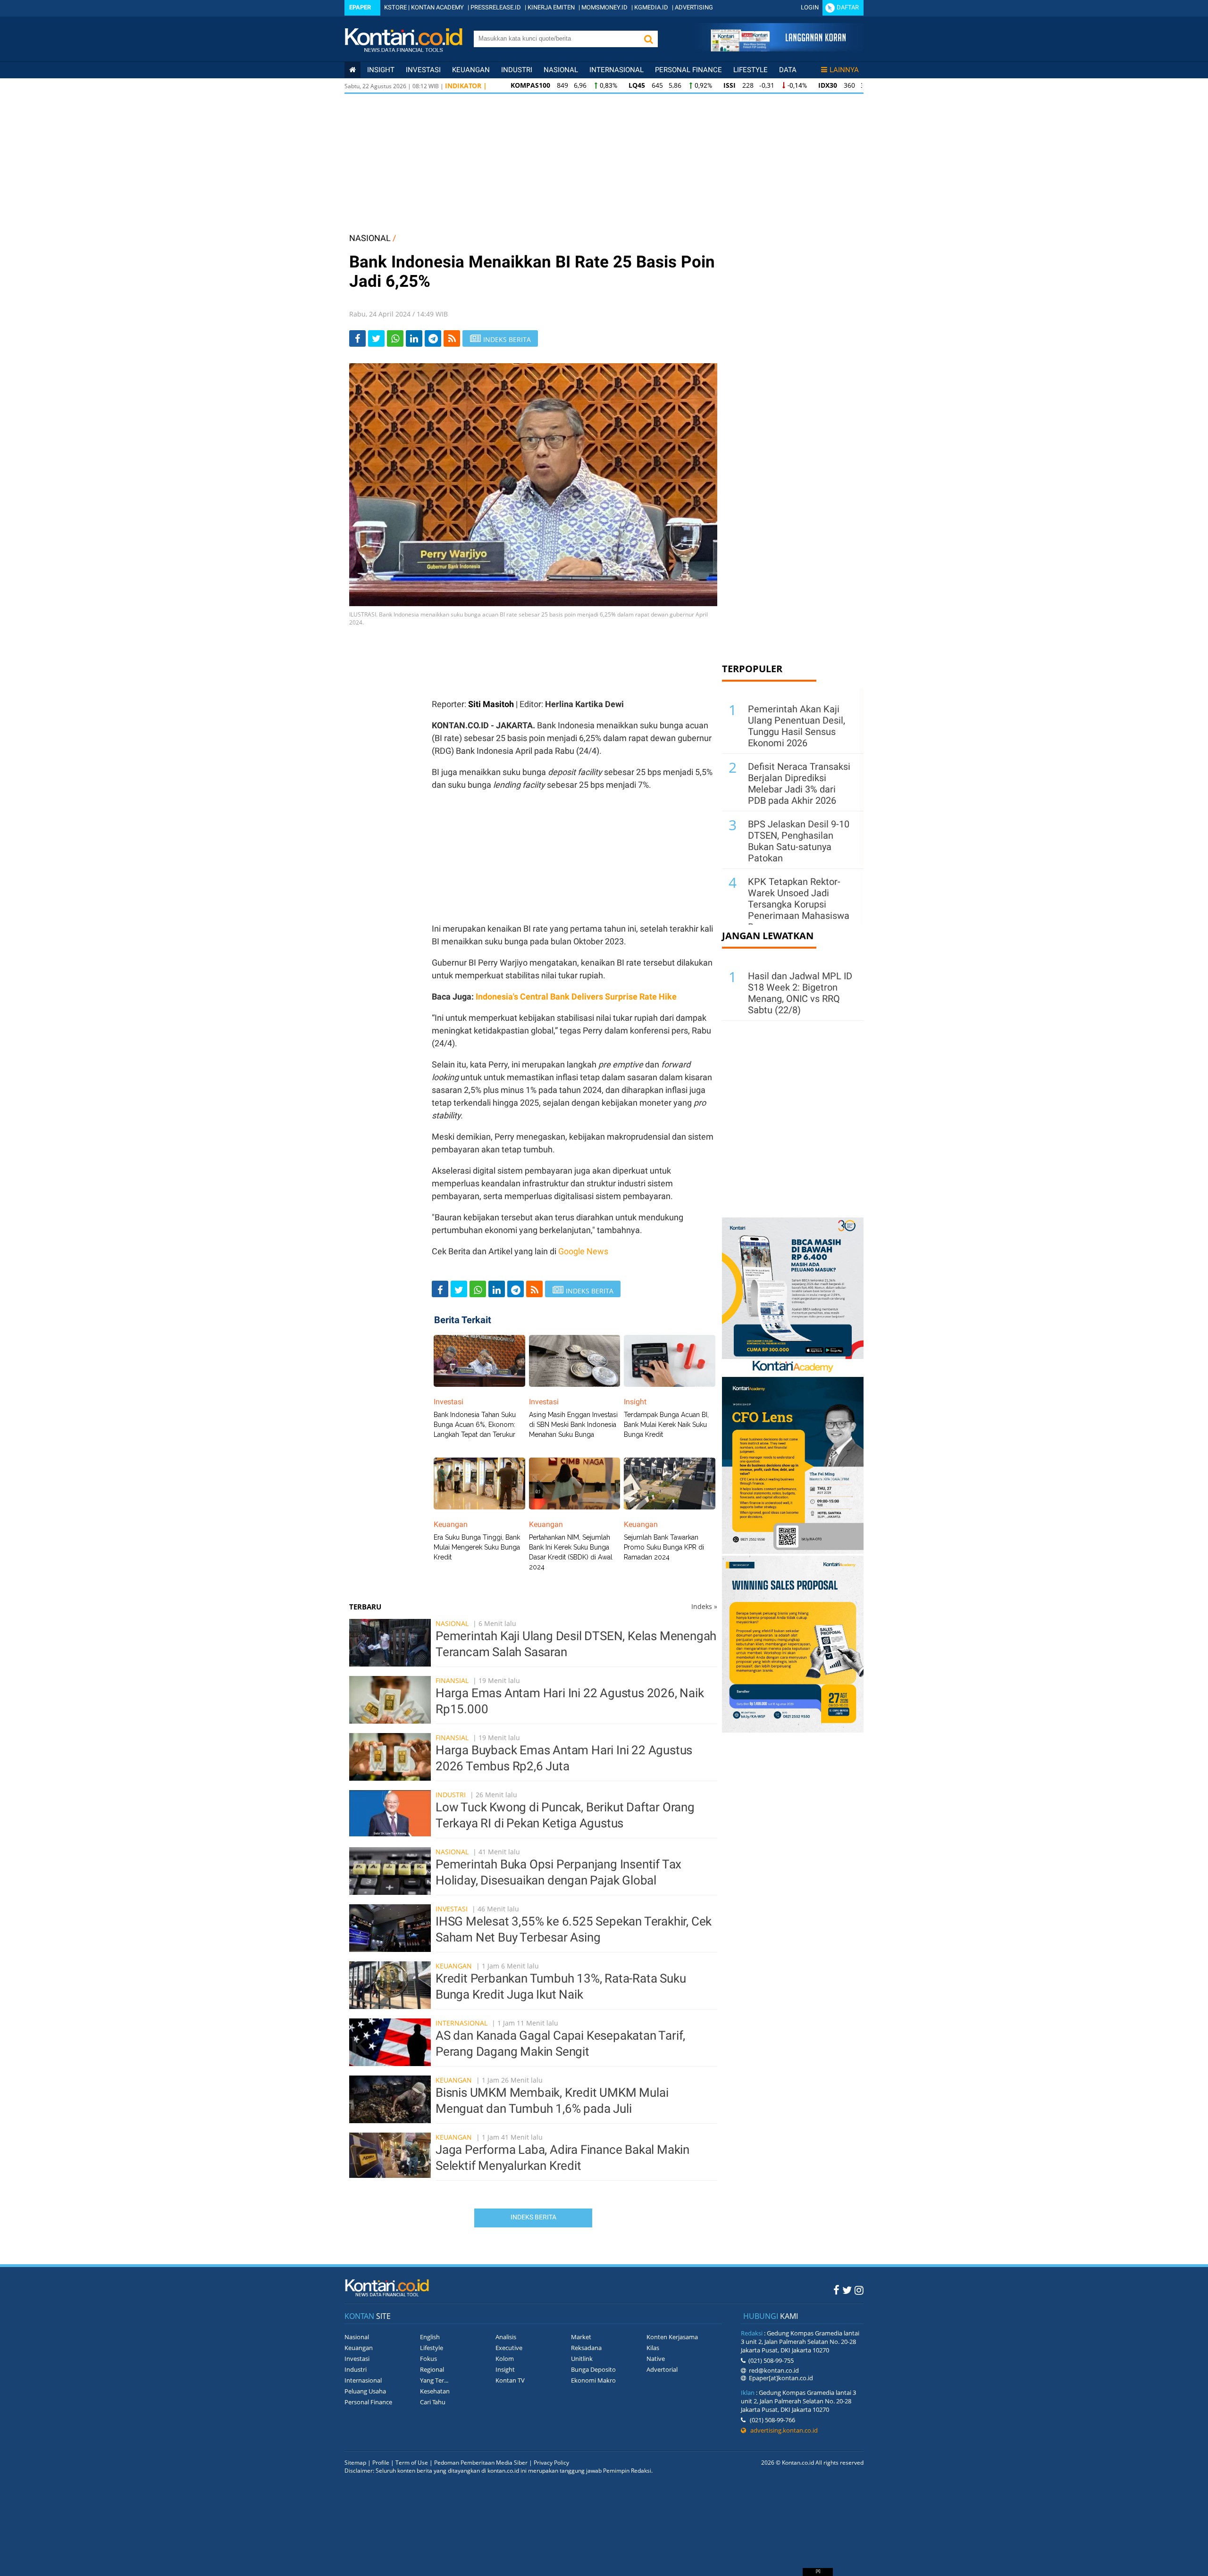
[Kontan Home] (352, 70)
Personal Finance (688, 70)
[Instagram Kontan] (859, 2290)
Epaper (360, 7)
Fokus (428, 2359)
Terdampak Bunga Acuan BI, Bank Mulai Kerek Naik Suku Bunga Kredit (666, 1425)
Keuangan (471, 70)
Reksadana (586, 2348)
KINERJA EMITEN (551, 7)
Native (656, 2359)
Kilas (653, 2348)
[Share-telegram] (433, 338)
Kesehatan (435, 2391)
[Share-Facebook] (357, 338)
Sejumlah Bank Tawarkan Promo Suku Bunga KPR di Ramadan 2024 (664, 1547)
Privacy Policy (551, 2463)
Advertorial (662, 2369)
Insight (505, 2369)
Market (581, 2337)
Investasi (423, 70)
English (430, 2337)
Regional (432, 2369)
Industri (517, 70)
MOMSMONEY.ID (604, 7)
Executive (509, 2348)
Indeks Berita (533, 2217)
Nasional (561, 70)
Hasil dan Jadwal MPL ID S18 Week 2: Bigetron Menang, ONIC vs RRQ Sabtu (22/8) (800, 993)
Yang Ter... (434, 2380)
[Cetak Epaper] (778, 49)
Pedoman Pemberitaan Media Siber (481, 2463)
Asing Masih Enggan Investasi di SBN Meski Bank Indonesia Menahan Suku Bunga (573, 1425)
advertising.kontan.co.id (782, 2430)
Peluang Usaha (365, 2391)
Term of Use (412, 2463)
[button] (648, 39)
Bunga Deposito (593, 2369)
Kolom (505, 2359)
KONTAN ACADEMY (437, 7)
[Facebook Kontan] (836, 2290)
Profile (381, 2463)
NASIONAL (370, 238)
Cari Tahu (433, 2402)
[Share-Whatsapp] (395, 338)
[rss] (452, 338)
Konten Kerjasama (672, 2337)
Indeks (704, 1606)
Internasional (617, 70)
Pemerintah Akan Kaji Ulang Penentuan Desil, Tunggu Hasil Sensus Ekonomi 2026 (797, 726)
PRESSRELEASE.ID (496, 7)
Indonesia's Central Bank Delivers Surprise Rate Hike (576, 996)
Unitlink (582, 2359)
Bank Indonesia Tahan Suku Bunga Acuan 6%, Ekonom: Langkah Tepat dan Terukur (475, 1425)
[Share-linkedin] (414, 338)
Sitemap (355, 2463)
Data (788, 70)
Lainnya (844, 70)
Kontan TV (510, 2380)
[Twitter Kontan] (847, 2290)
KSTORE (395, 7)
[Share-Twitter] (376, 338)
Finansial (452, 1680)
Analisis (506, 2337)
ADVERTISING (694, 7)
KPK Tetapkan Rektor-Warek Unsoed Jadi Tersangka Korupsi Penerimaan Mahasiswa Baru (799, 904)
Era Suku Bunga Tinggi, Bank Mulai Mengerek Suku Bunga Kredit (477, 1547)
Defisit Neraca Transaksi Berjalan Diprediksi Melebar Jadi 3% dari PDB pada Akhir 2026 (799, 784)
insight (381, 70)
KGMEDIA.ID (651, 7)
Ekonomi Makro (593, 2380)
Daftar (848, 7)
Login (810, 7)
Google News (583, 1251)
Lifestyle (751, 70)
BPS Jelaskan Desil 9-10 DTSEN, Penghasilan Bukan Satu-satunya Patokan (799, 841)
